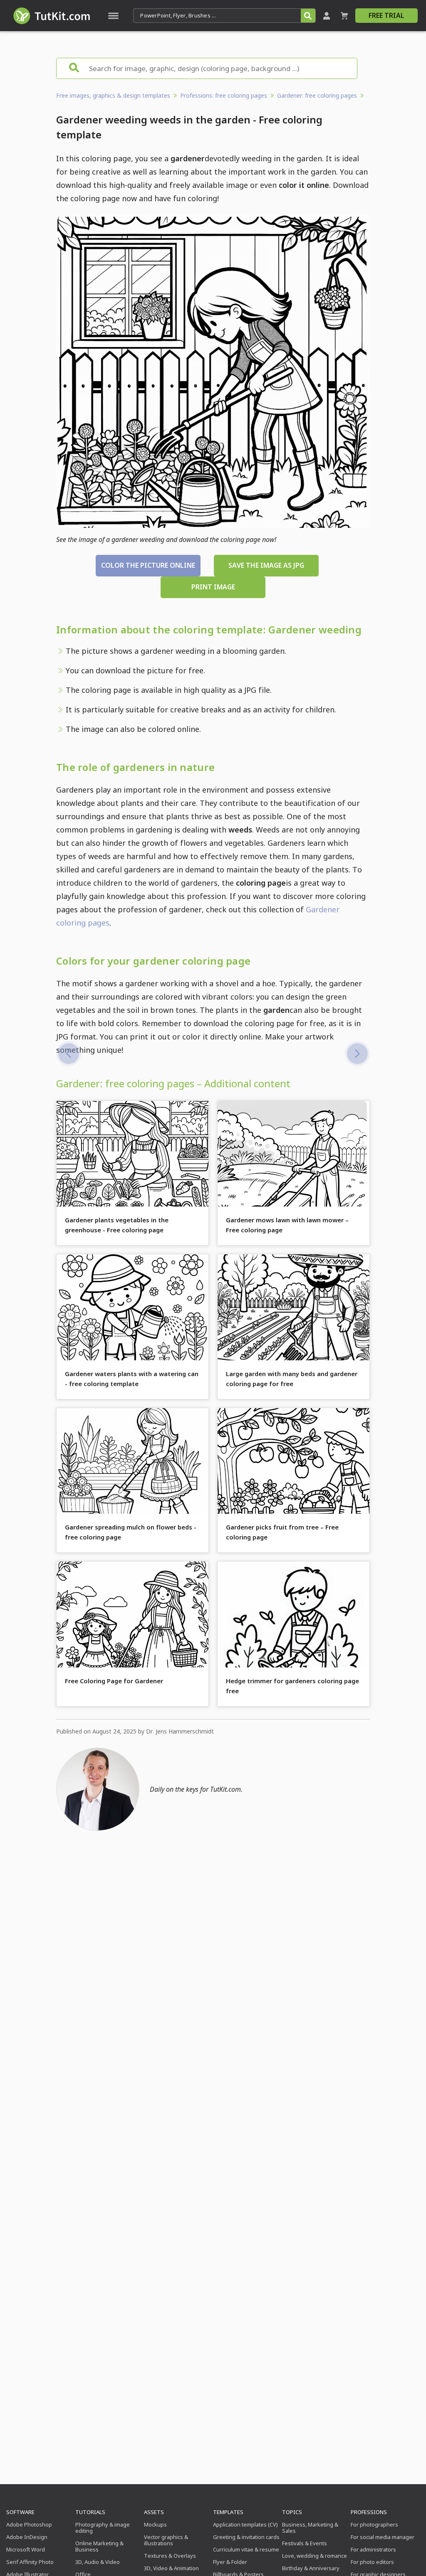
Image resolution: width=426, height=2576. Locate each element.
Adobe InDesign (27, 2537)
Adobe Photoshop (29, 2524)
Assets (154, 2512)
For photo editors (372, 2562)
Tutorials (90, 2512)
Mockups (155, 2524)
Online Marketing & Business (99, 2546)
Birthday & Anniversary (311, 2568)
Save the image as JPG (266, 565)
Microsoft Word (26, 2549)
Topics (292, 2512)
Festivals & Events (305, 2543)
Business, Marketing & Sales (310, 2528)
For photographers (374, 2524)
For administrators (373, 2549)
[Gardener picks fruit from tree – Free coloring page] (69, 1054)
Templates (228, 2512)
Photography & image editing (103, 2528)
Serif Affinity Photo (30, 2562)
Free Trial (386, 15)
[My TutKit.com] (327, 16)
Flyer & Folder (230, 2562)
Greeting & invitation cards (246, 2537)
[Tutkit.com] (51, 16)
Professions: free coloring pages (224, 95)
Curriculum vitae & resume (246, 2549)
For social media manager (383, 2537)
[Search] (308, 16)
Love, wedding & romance (315, 2556)
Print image (213, 587)
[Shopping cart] (344, 16)
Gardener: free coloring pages (317, 95)
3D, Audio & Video (98, 2562)
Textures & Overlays (170, 2556)
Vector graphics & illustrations (166, 2540)
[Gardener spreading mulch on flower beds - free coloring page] (357, 1054)
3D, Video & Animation (171, 2568)
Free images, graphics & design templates (113, 95)
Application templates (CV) (245, 2524)
